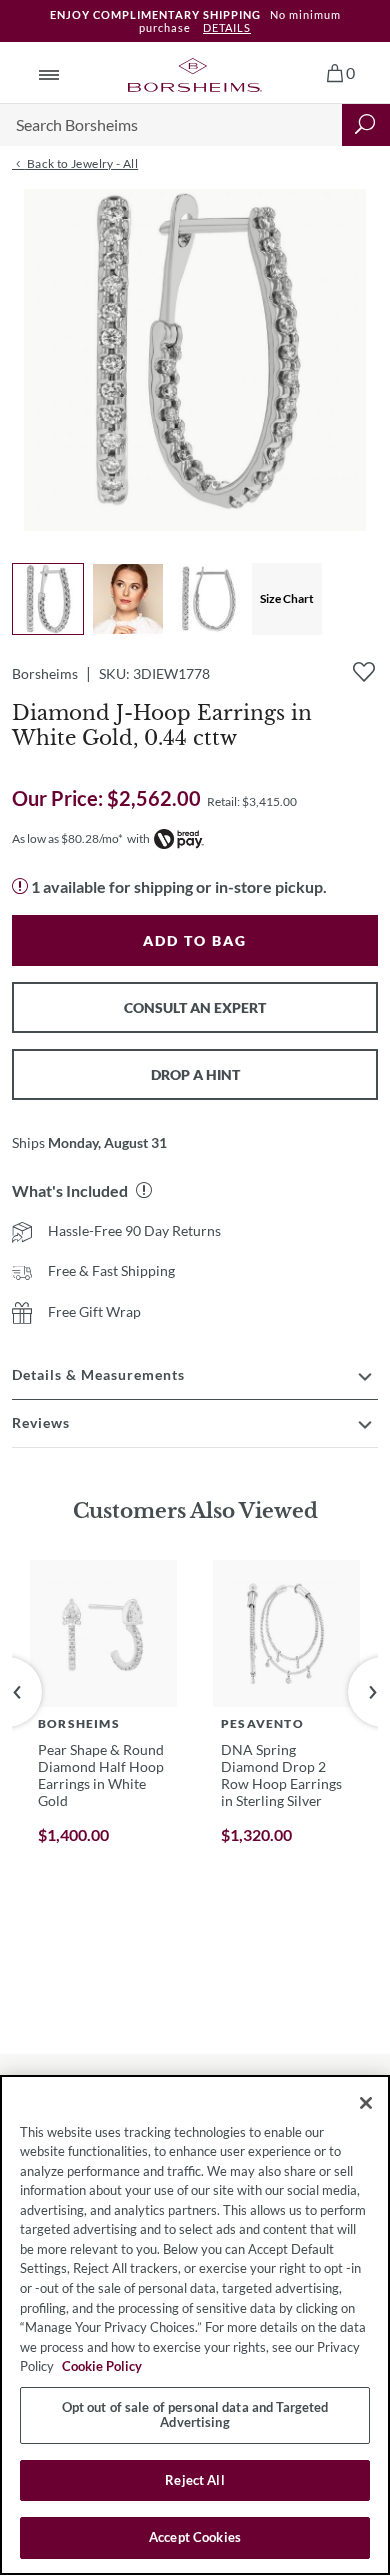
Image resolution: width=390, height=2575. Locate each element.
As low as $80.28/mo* (67, 838)
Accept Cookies (195, 2537)
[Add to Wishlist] (364, 672)
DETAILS (227, 27)
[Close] (366, 2103)
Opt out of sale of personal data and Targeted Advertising (195, 2415)
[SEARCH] (366, 125)
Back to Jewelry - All (81, 163)
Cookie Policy (102, 2366)
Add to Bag (195, 940)
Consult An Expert (195, 1007)
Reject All (194, 2480)
